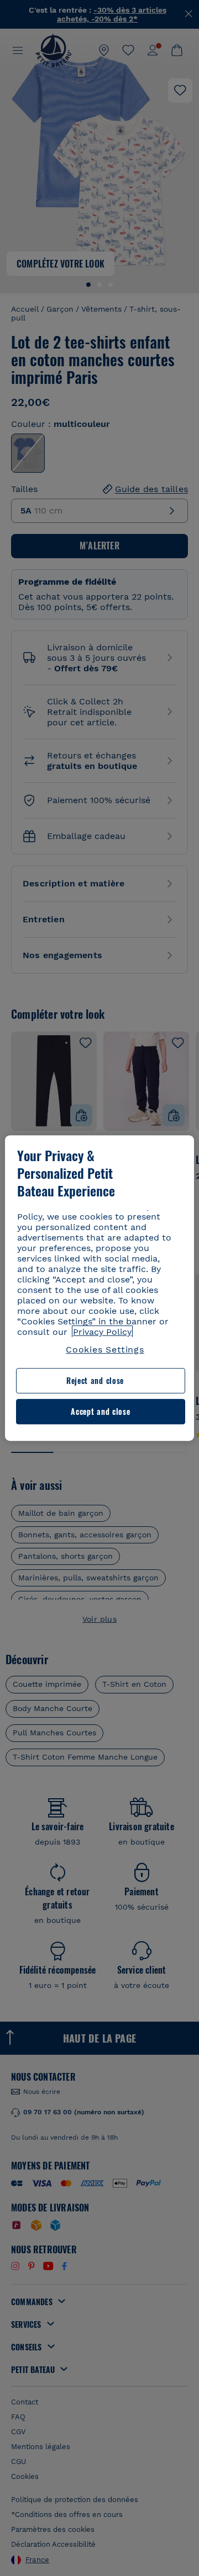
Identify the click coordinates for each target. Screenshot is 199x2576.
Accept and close (100, 1411)
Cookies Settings (105, 1350)
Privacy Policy (102, 1332)
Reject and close (95, 1381)
